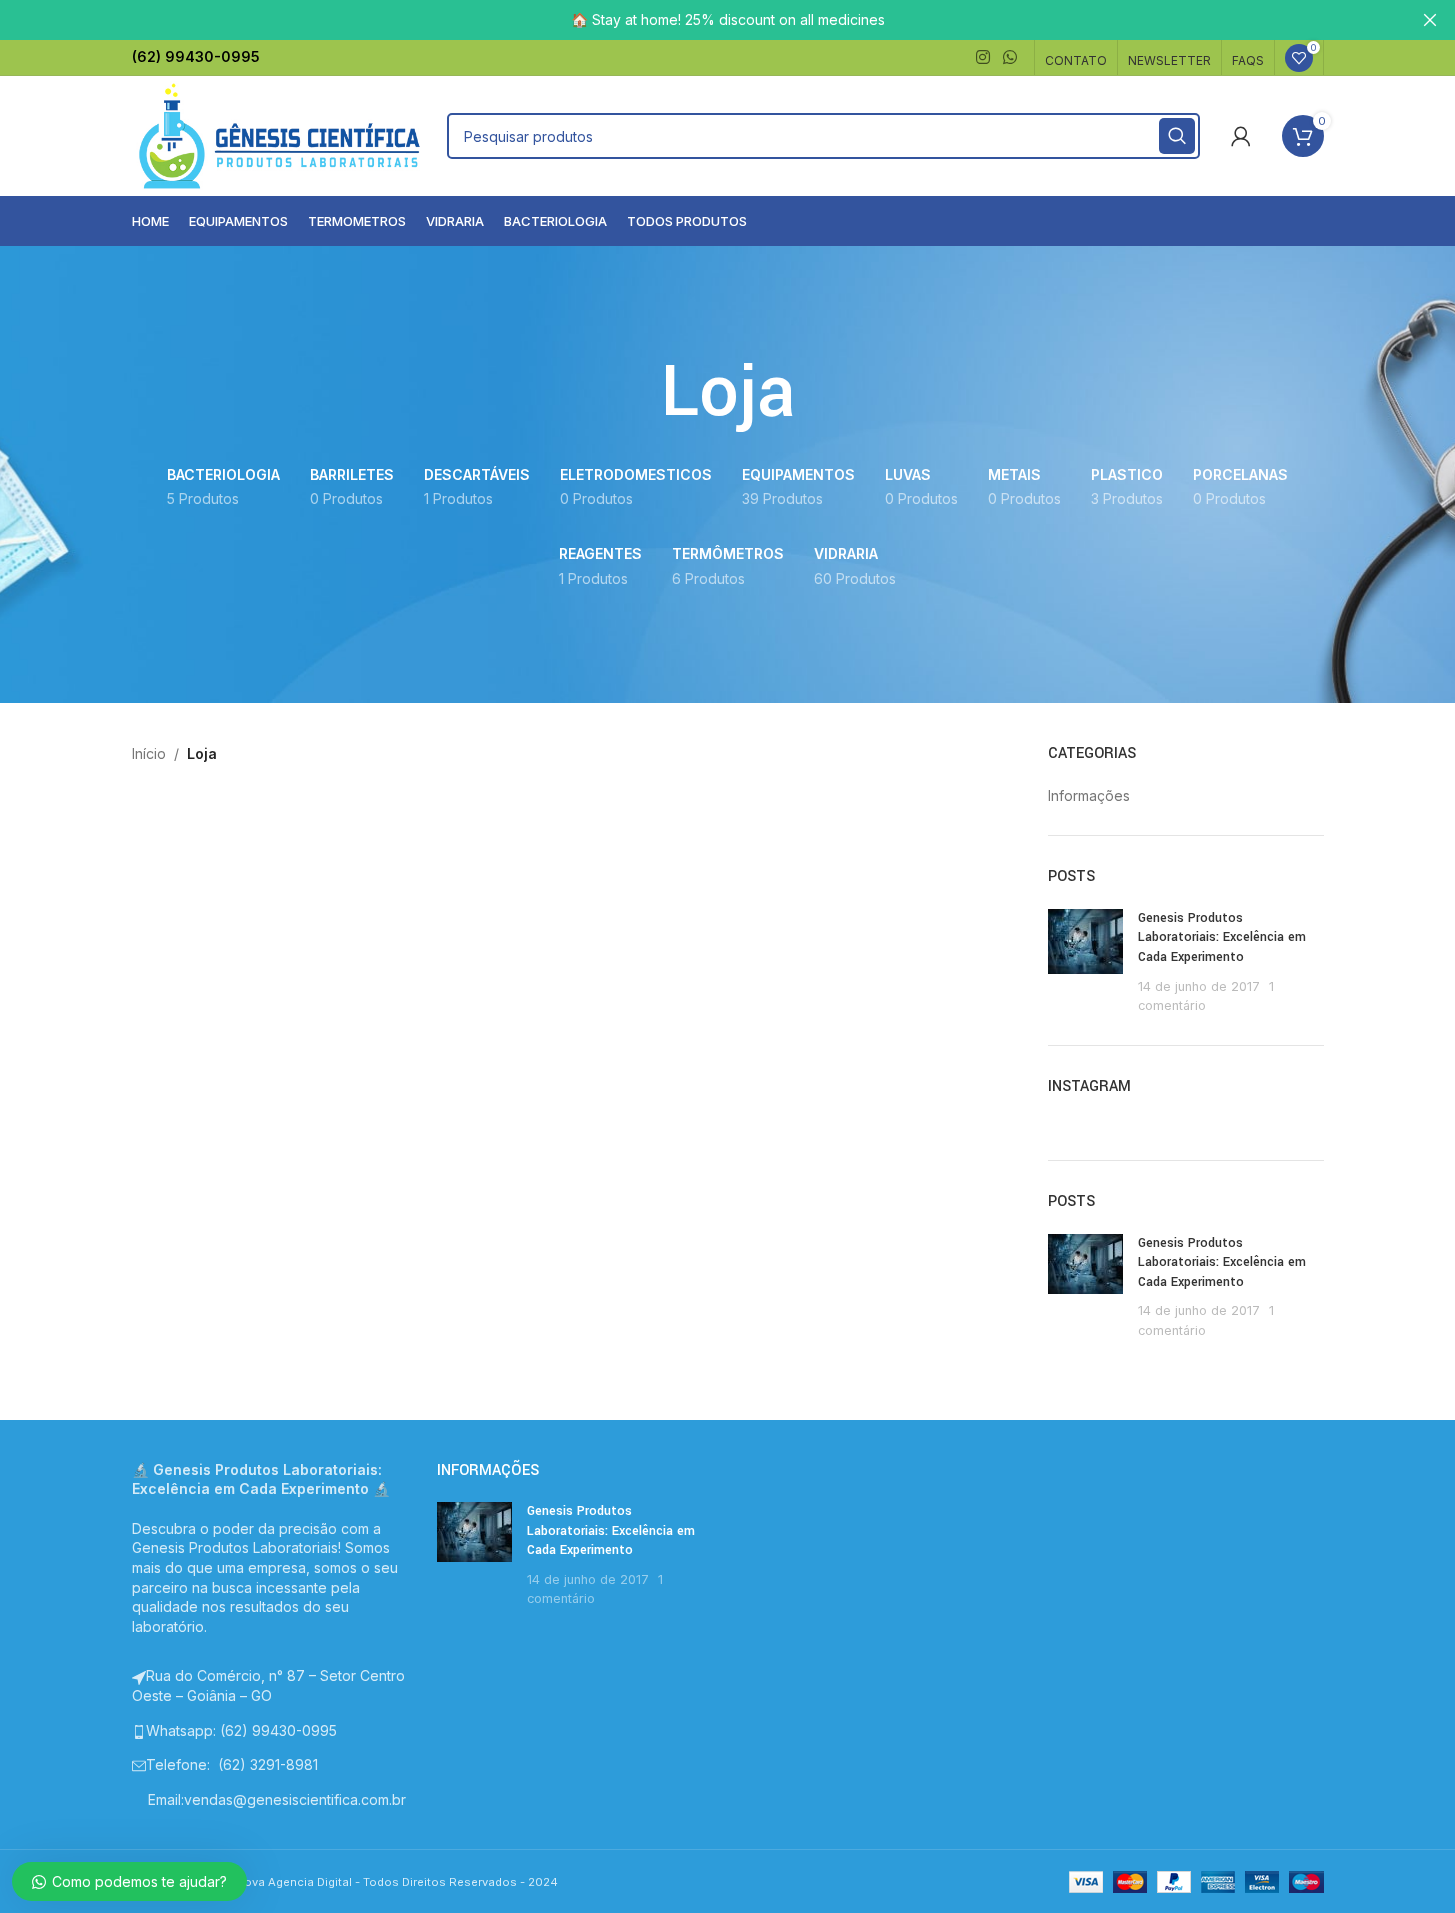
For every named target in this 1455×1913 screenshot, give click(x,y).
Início (149, 753)
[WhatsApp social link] (1009, 57)
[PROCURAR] (1177, 136)
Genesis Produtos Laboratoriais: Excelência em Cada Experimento (1222, 937)
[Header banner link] (727, 20)
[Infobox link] (196, 57)
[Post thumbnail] (1085, 962)
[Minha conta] (1241, 136)
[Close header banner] (1430, 20)
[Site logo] (280, 134)
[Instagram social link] (982, 57)
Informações (1089, 795)
